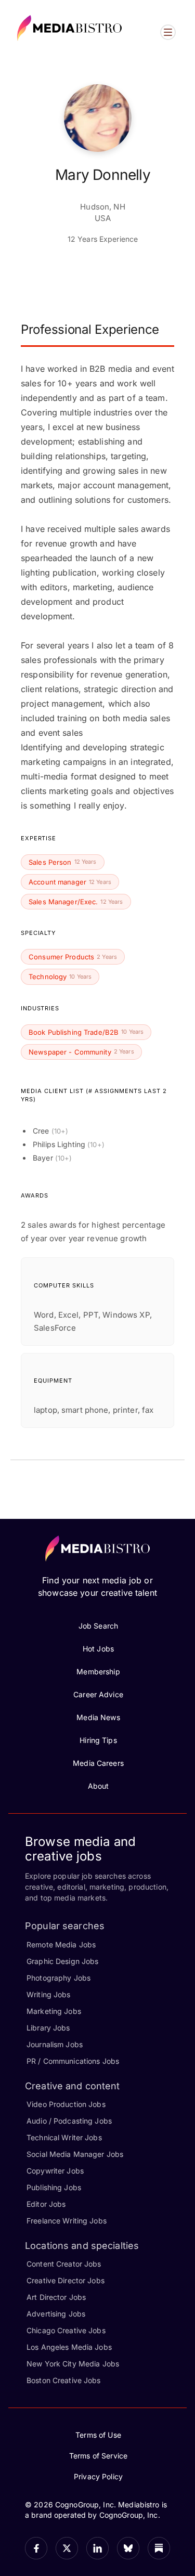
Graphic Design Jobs (62, 1961)
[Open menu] (168, 32)
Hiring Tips (98, 1740)
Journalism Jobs (55, 2044)
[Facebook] (36, 2548)
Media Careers (98, 1763)
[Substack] (159, 2548)
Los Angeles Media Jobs (69, 2347)
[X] (67, 2548)
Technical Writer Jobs (64, 2137)
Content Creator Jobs (64, 2264)
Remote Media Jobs (61, 1944)
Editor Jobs (46, 2204)
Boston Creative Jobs (64, 2380)
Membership (98, 1671)
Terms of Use (98, 2435)
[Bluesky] (128, 2548)
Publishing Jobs (54, 2187)
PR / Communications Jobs (73, 2061)
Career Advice (98, 1694)
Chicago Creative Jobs (66, 2330)
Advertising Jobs (56, 2314)
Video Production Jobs (66, 2104)
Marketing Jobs (54, 2011)
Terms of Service (98, 2456)
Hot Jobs (98, 1649)
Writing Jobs (49, 1994)
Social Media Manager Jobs (75, 2154)
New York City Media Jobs (73, 2364)
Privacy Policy (98, 2476)
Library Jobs (48, 2028)
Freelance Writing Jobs (67, 2221)
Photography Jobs (58, 1978)
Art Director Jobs (56, 2297)
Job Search (98, 1626)
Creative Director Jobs (66, 2280)
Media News (98, 1717)
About (99, 1786)
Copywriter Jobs (55, 2171)
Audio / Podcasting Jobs (69, 2121)
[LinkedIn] (97, 2548)
